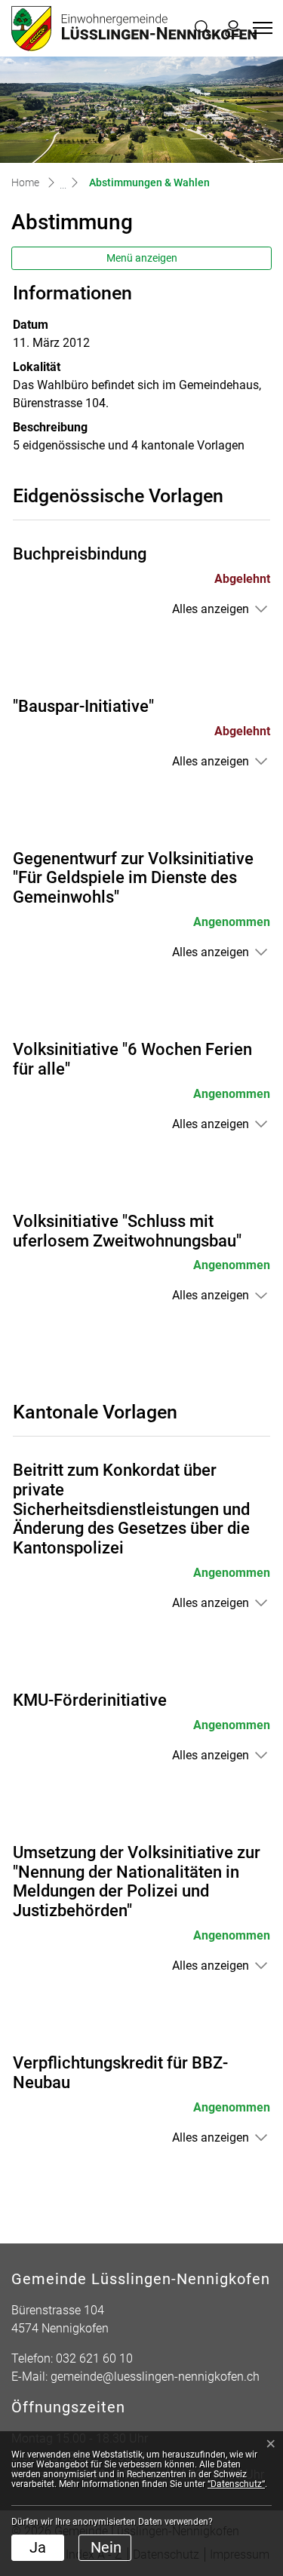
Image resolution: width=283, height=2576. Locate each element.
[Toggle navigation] (260, 28)
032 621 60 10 (94, 2358)
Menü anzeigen (142, 258)
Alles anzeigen (211, 609)
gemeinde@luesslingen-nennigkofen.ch (155, 2377)
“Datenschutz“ (236, 2484)
